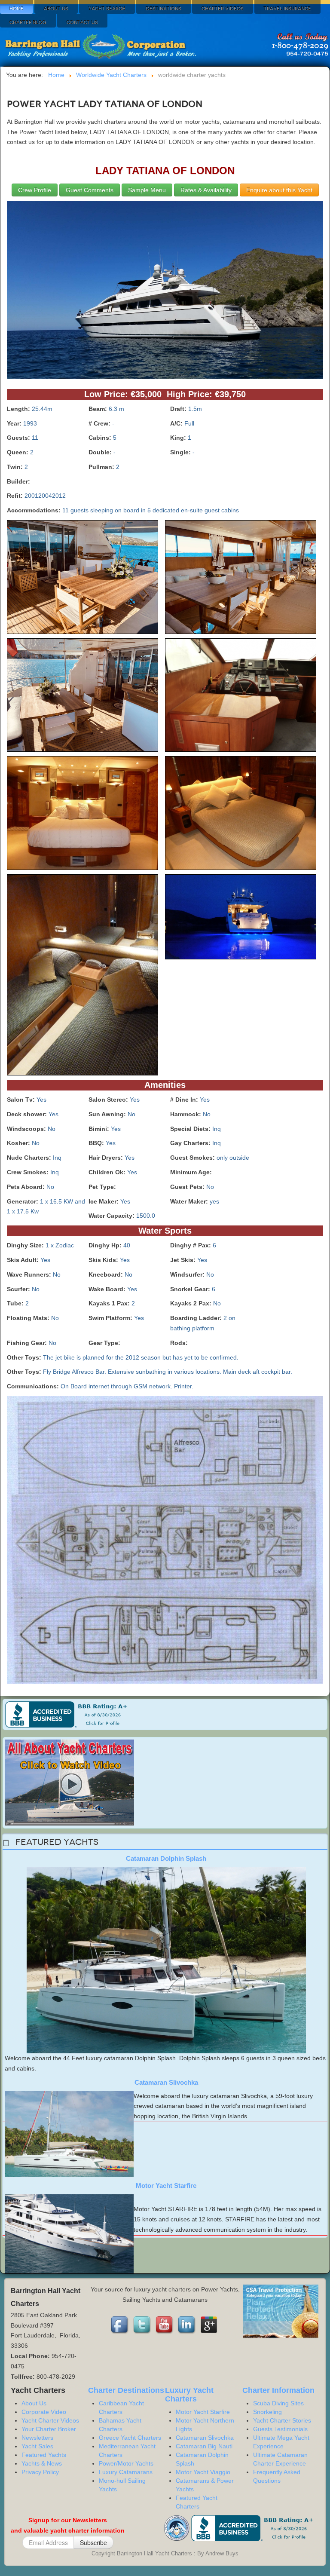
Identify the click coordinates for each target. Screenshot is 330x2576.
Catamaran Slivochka (166, 2082)
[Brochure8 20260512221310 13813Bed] (82, 977)
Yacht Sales (37, 2446)
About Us (56, 9)
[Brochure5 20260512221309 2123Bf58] (241, 697)
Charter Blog (28, 23)
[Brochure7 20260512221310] (241, 815)
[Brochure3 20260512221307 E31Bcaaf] (241, 579)
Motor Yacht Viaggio (203, 2472)
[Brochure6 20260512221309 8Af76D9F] (82, 815)
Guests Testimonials (280, 2429)
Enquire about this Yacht (279, 190)
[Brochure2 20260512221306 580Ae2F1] (82, 579)
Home (17, 9)
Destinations (163, 9)
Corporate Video (44, 2412)
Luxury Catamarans (126, 2472)
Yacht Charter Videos (50, 2420)
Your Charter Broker (49, 2429)
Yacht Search (107, 9)
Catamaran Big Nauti (204, 2446)
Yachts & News (42, 2463)
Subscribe (93, 2542)
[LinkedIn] (187, 2325)
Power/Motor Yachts (126, 2463)
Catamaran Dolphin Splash (166, 1858)
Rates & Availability (206, 190)
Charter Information (278, 2390)
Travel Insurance (287, 9)
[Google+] (210, 2325)
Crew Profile (35, 190)
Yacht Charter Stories (282, 2420)
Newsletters (37, 2438)
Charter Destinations (126, 2390)
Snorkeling (267, 2412)
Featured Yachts (44, 2455)
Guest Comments (90, 190)
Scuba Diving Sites (278, 2403)
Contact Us (82, 23)
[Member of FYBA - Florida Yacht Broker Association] (177, 2528)
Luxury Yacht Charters (189, 2395)
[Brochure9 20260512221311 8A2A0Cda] (241, 919)
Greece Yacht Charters (130, 2438)
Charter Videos (223, 9)
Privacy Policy (40, 2472)
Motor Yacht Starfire (166, 2185)
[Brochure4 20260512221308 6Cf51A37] (82, 697)
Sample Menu (147, 190)
